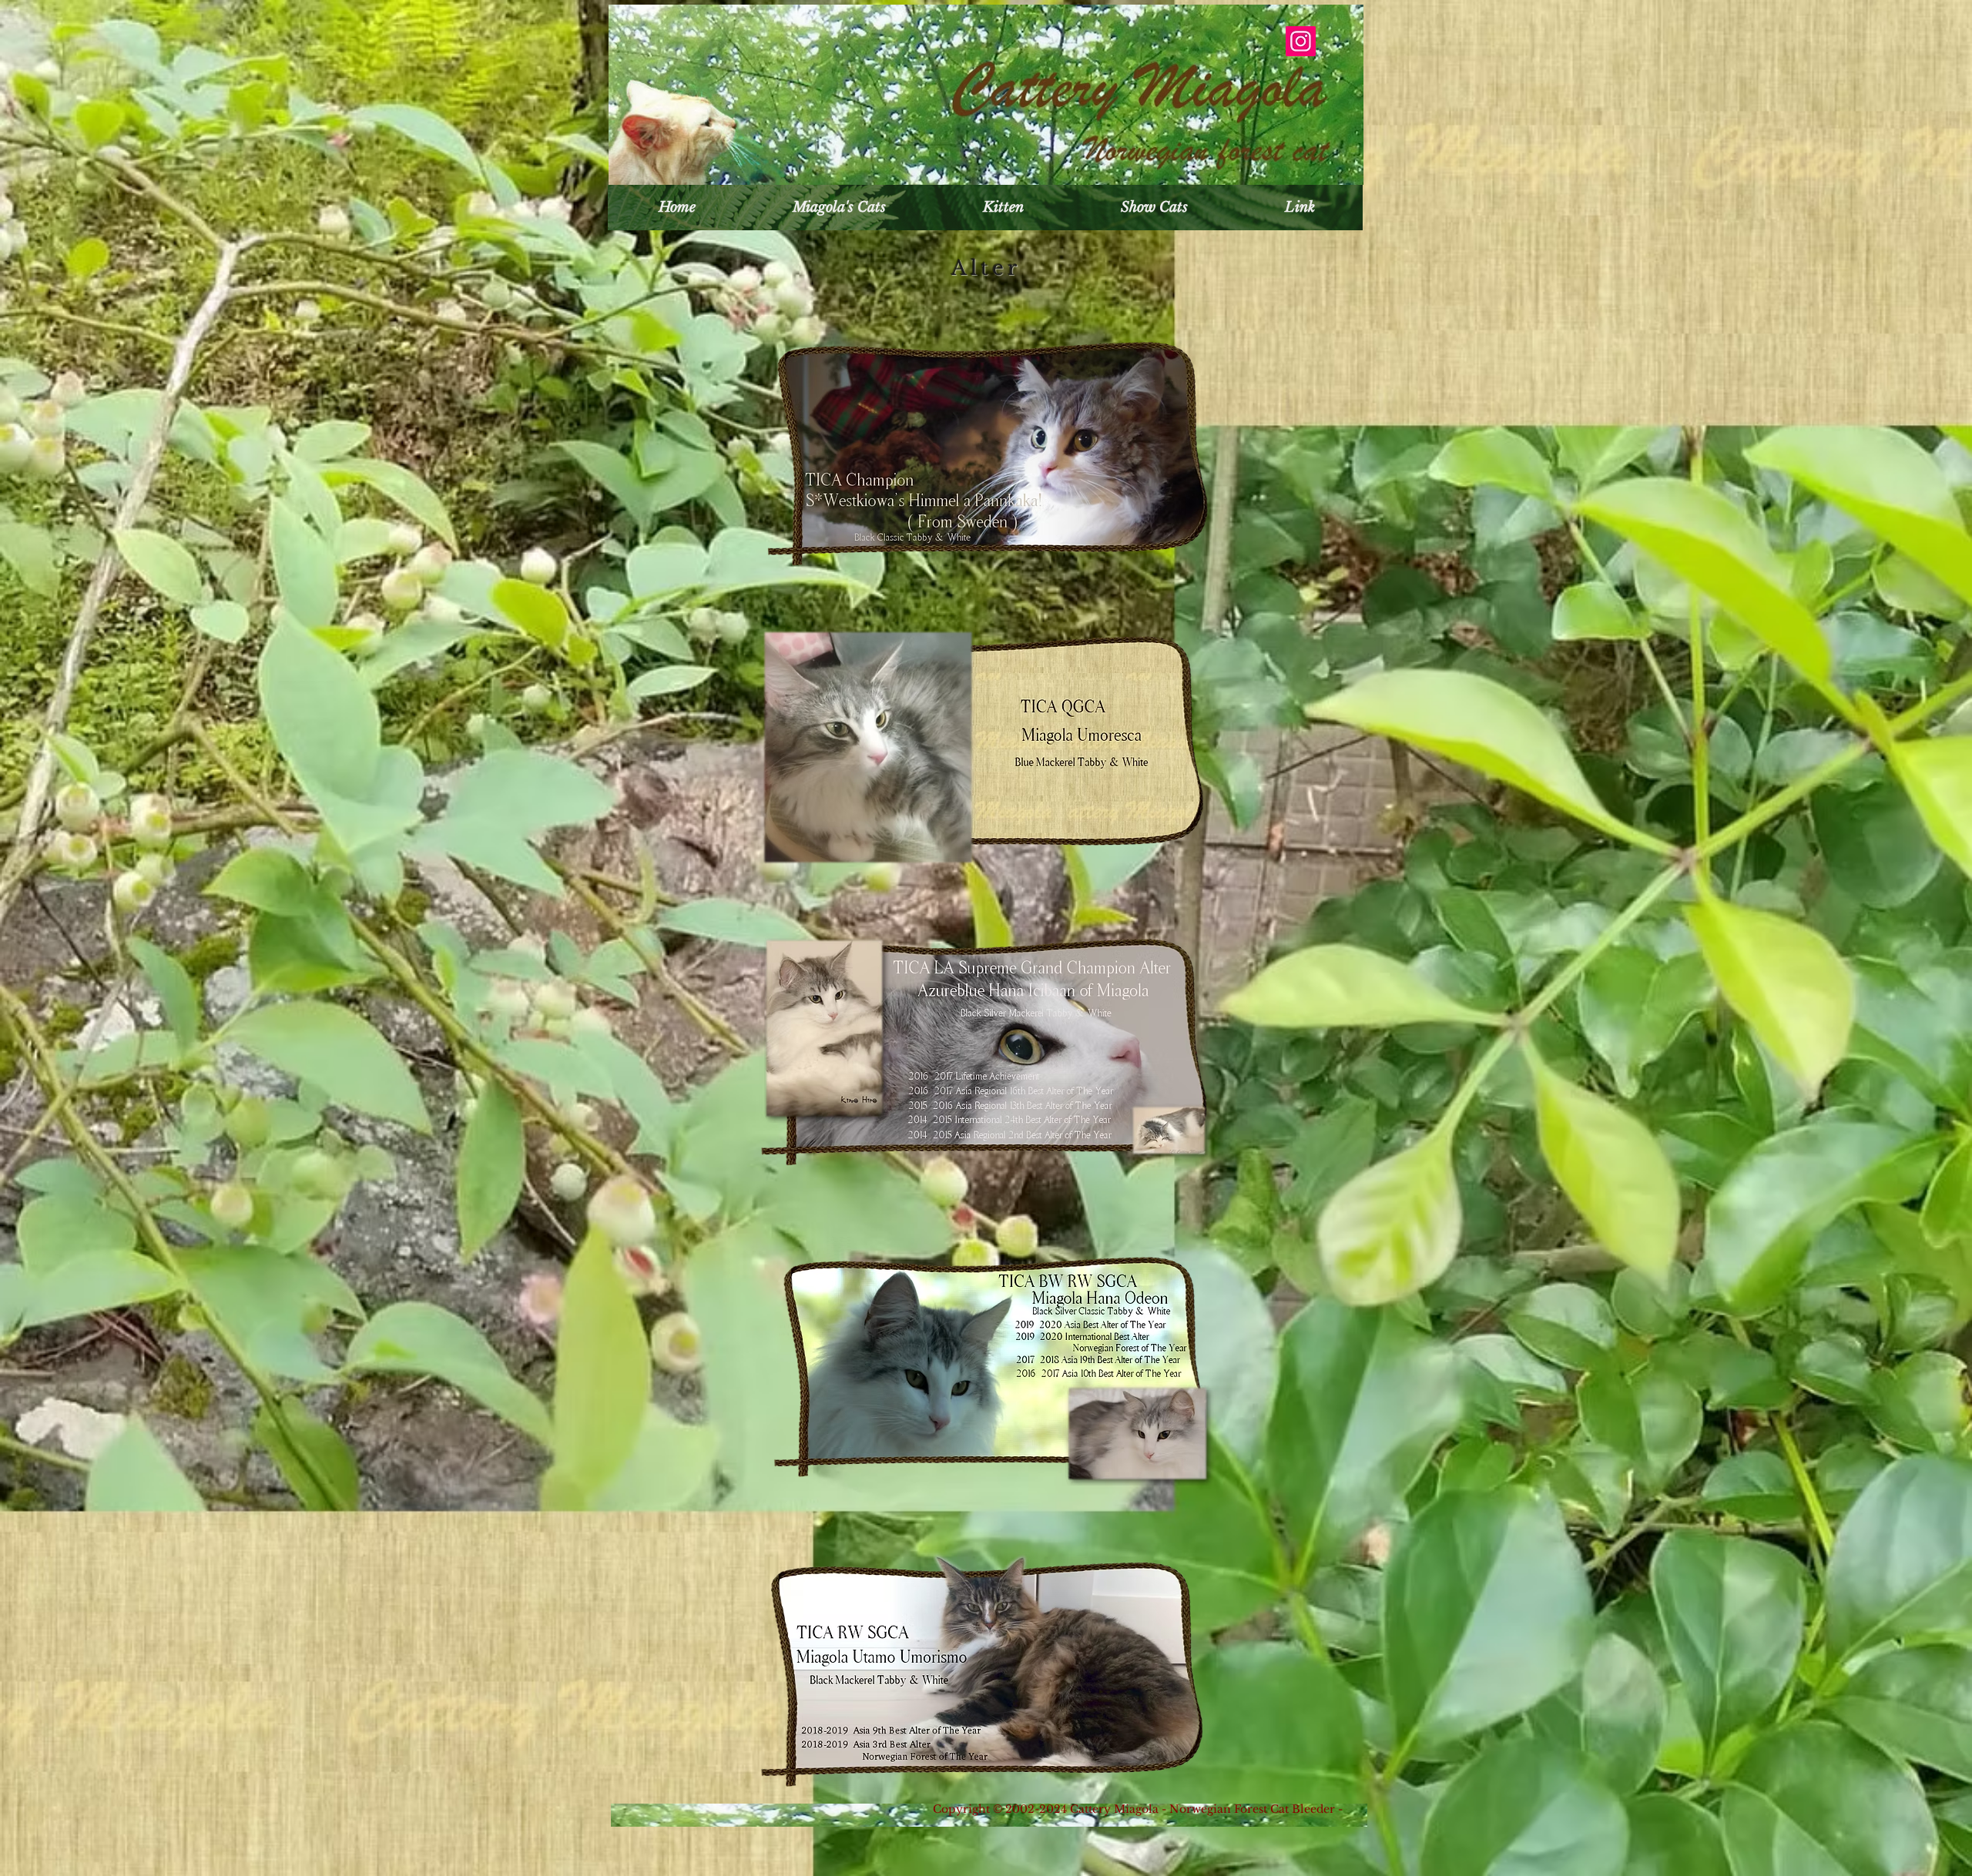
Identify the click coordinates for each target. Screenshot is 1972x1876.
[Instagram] (1301, 41)
